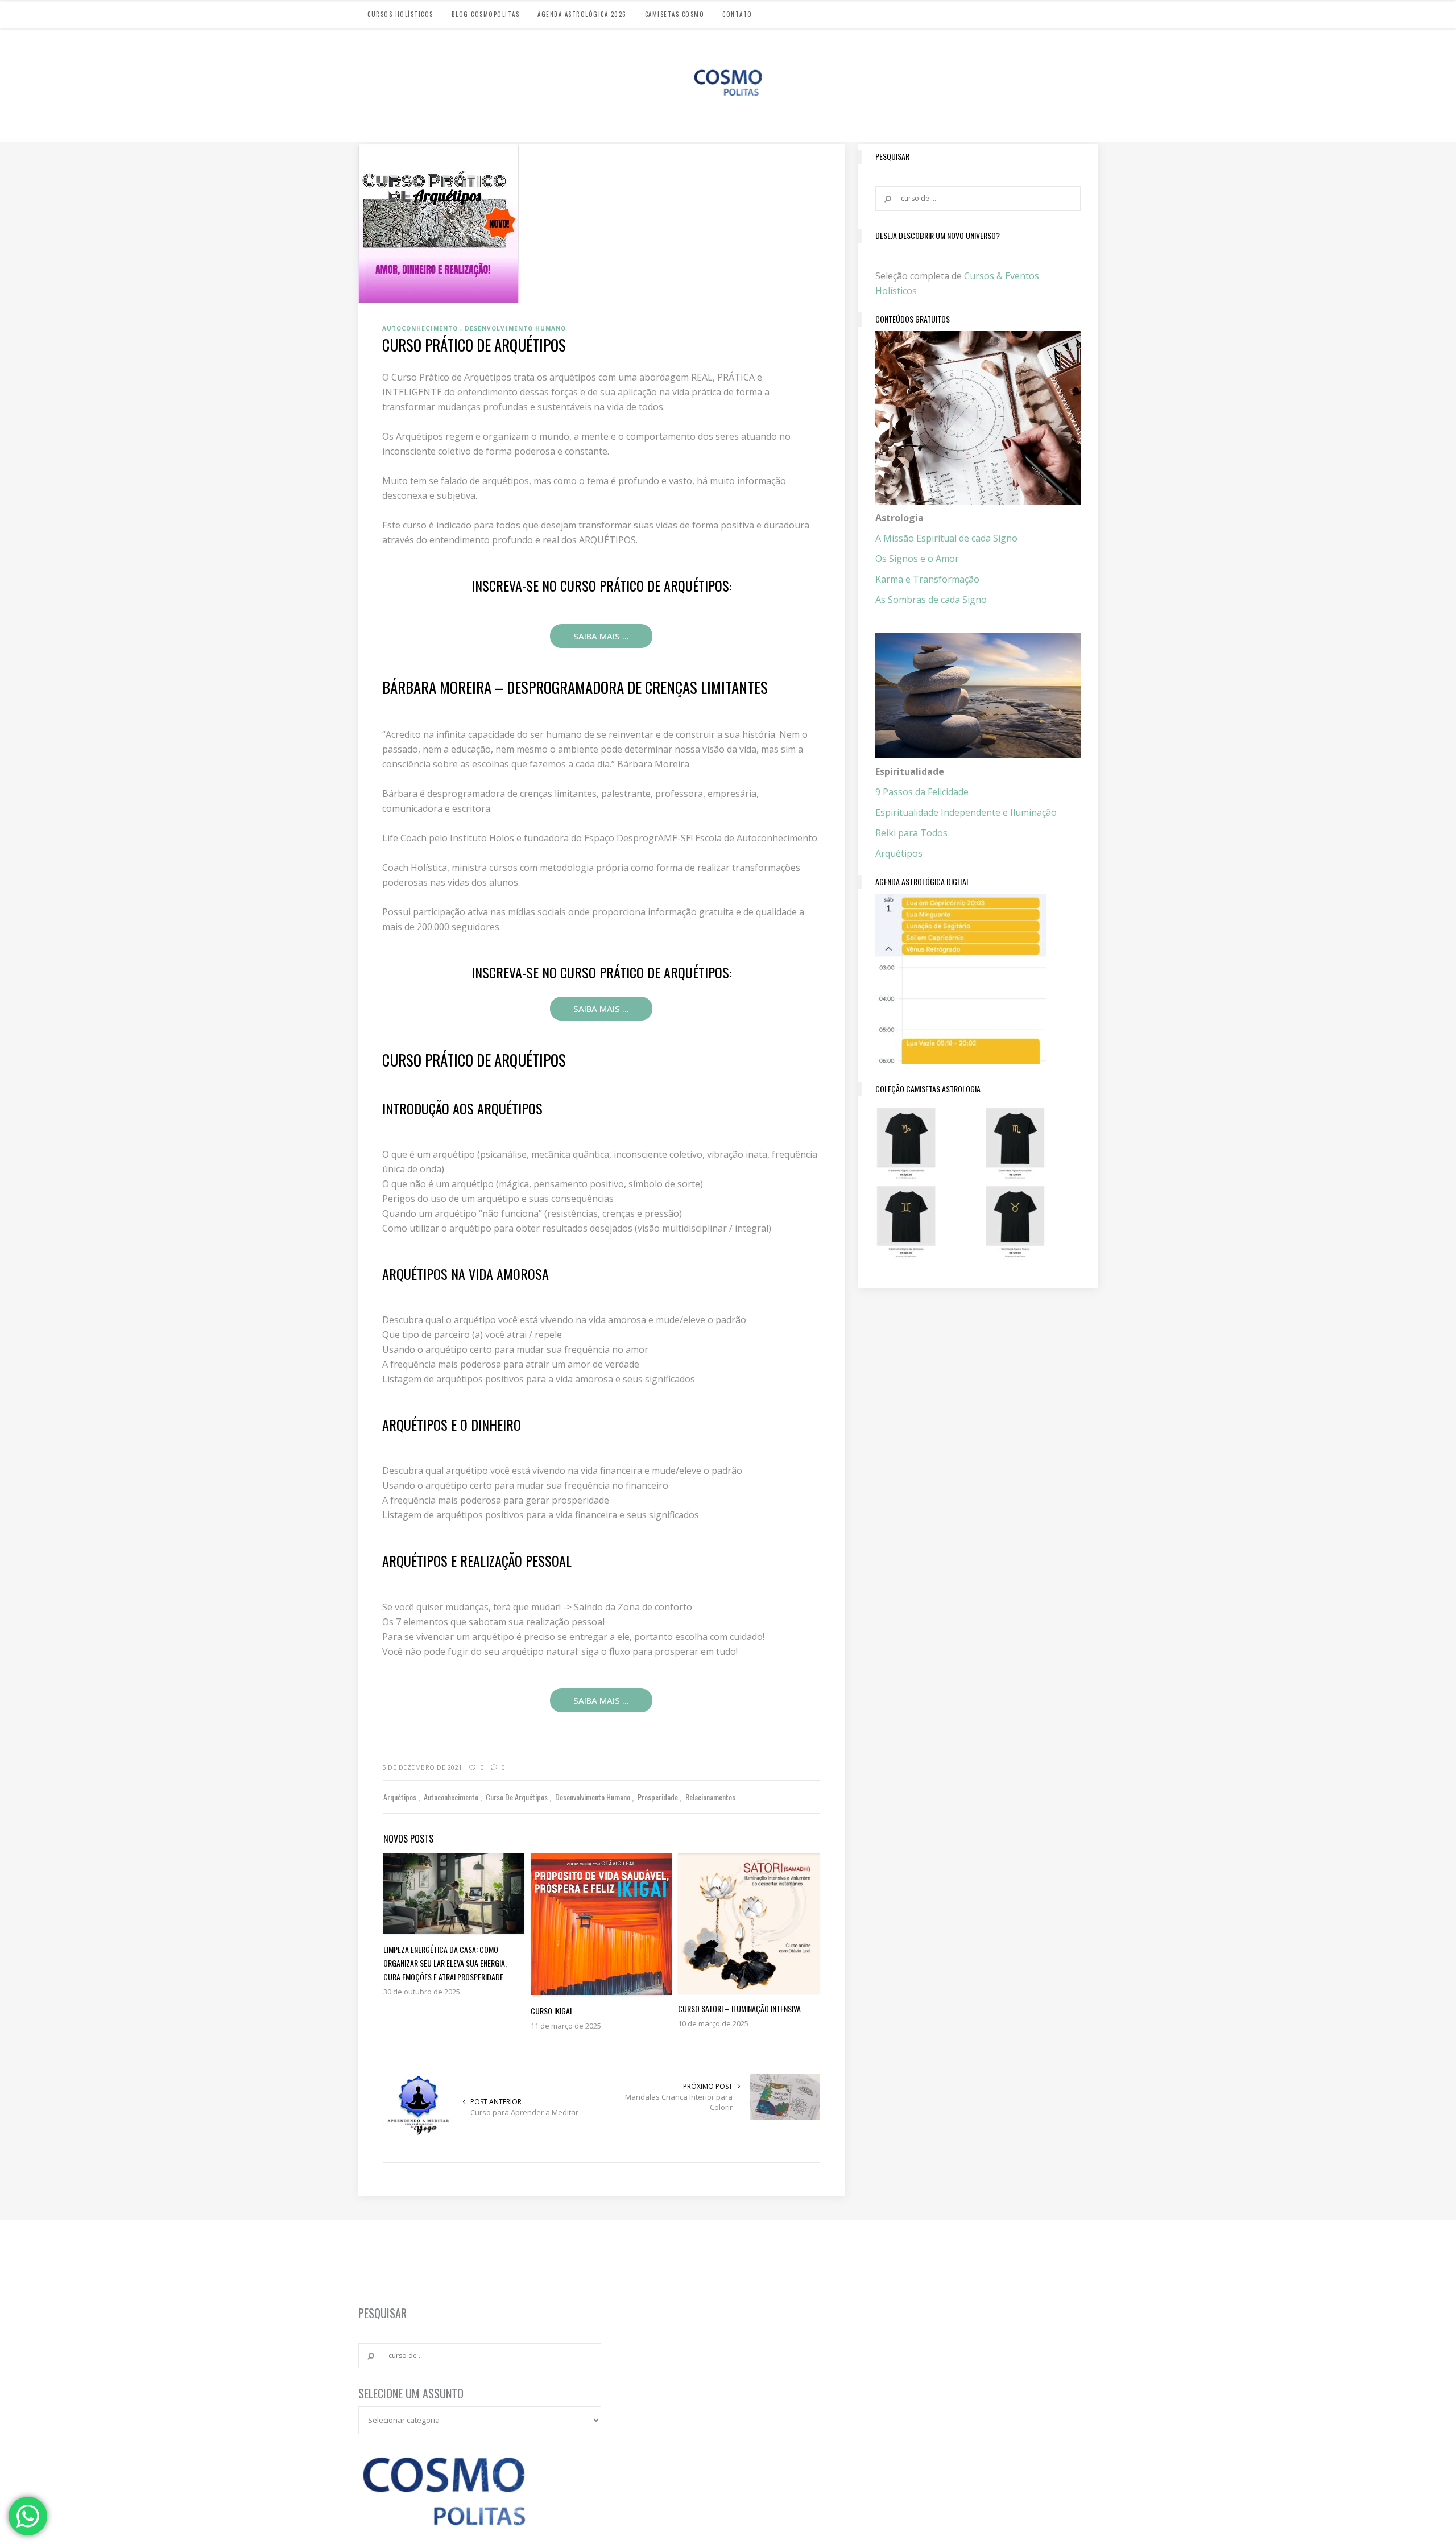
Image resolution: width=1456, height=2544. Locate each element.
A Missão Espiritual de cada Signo (946, 538)
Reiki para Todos (911, 833)
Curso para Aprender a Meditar (524, 2112)
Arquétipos (899, 853)
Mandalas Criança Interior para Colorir (679, 2102)
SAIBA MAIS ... (601, 636)
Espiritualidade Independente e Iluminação (966, 812)
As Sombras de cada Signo (931, 600)
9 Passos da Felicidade (922, 792)
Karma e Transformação (927, 579)
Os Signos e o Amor (917, 559)
